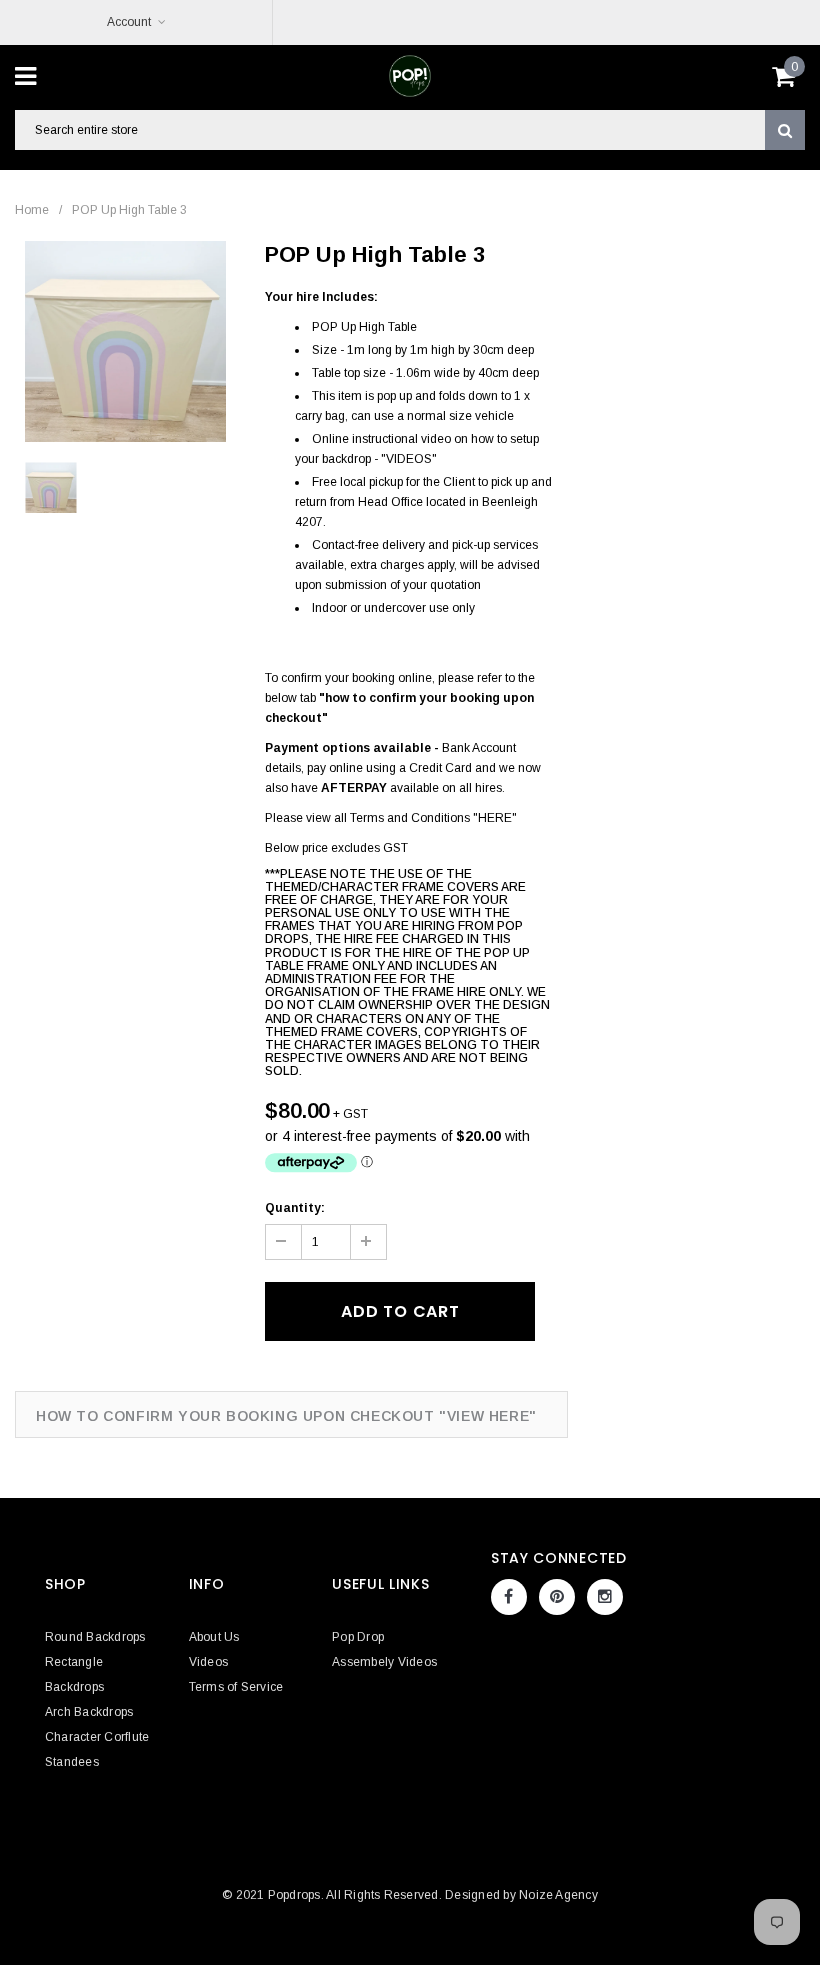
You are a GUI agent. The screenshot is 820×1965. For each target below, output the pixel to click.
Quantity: (295, 1208)
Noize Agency (558, 1895)
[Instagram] (605, 1597)
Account (129, 22)
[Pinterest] (557, 1597)
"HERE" (495, 818)
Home (32, 210)
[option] (125, 341)
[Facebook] (509, 1597)
